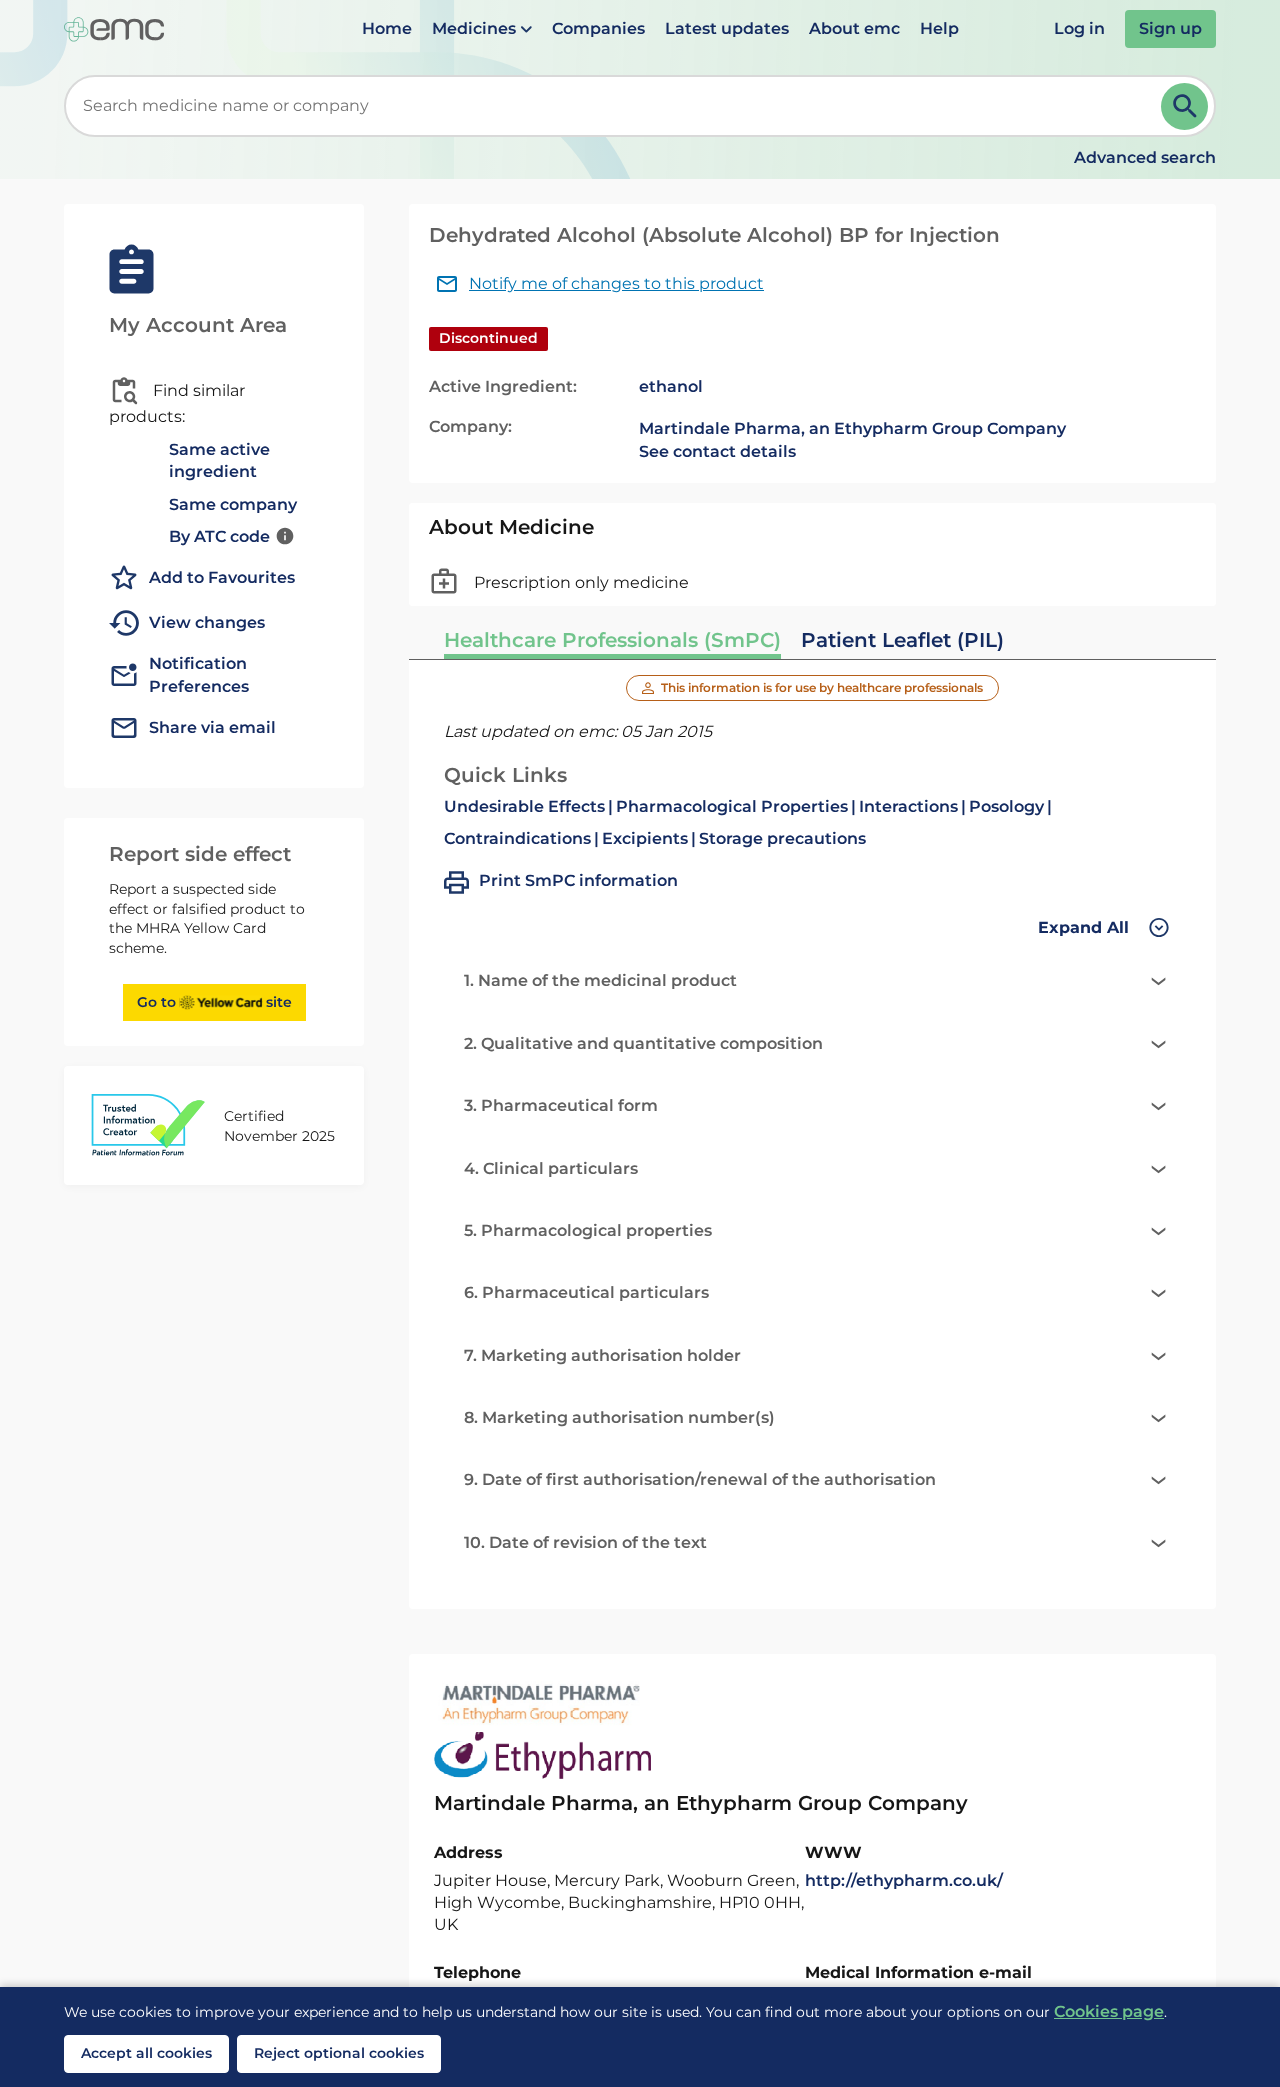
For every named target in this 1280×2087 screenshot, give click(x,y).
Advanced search (1145, 157)
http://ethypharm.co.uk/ (904, 1880)
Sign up (1170, 28)
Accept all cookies (146, 2053)
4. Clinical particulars (551, 1168)
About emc (854, 28)
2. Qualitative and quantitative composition (643, 1043)
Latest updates (727, 28)
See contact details (717, 451)
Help (939, 28)
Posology (1006, 806)
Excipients (645, 838)
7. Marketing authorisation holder (602, 1355)
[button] (482, 29)
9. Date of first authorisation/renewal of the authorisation (700, 1479)
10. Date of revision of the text (585, 1542)
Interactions (908, 806)
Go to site (214, 1002)
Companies (598, 28)
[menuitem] (387, 29)
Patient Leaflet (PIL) (902, 640)
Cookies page (1109, 2011)
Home (387, 28)
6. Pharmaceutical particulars (586, 1292)
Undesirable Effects (524, 806)
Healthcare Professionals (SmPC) (612, 640)
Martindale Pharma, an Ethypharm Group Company (852, 428)
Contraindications (517, 838)
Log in (1079, 28)
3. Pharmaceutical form (561, 1105)
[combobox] (616, 106)
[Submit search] (1184, 106)
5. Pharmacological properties (588, 1230)
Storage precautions (782, 838)
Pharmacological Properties (732, 806)
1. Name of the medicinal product (600, 980)
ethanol (671, 386)
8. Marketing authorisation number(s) (619, 1417)
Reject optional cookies (339, 2053)
